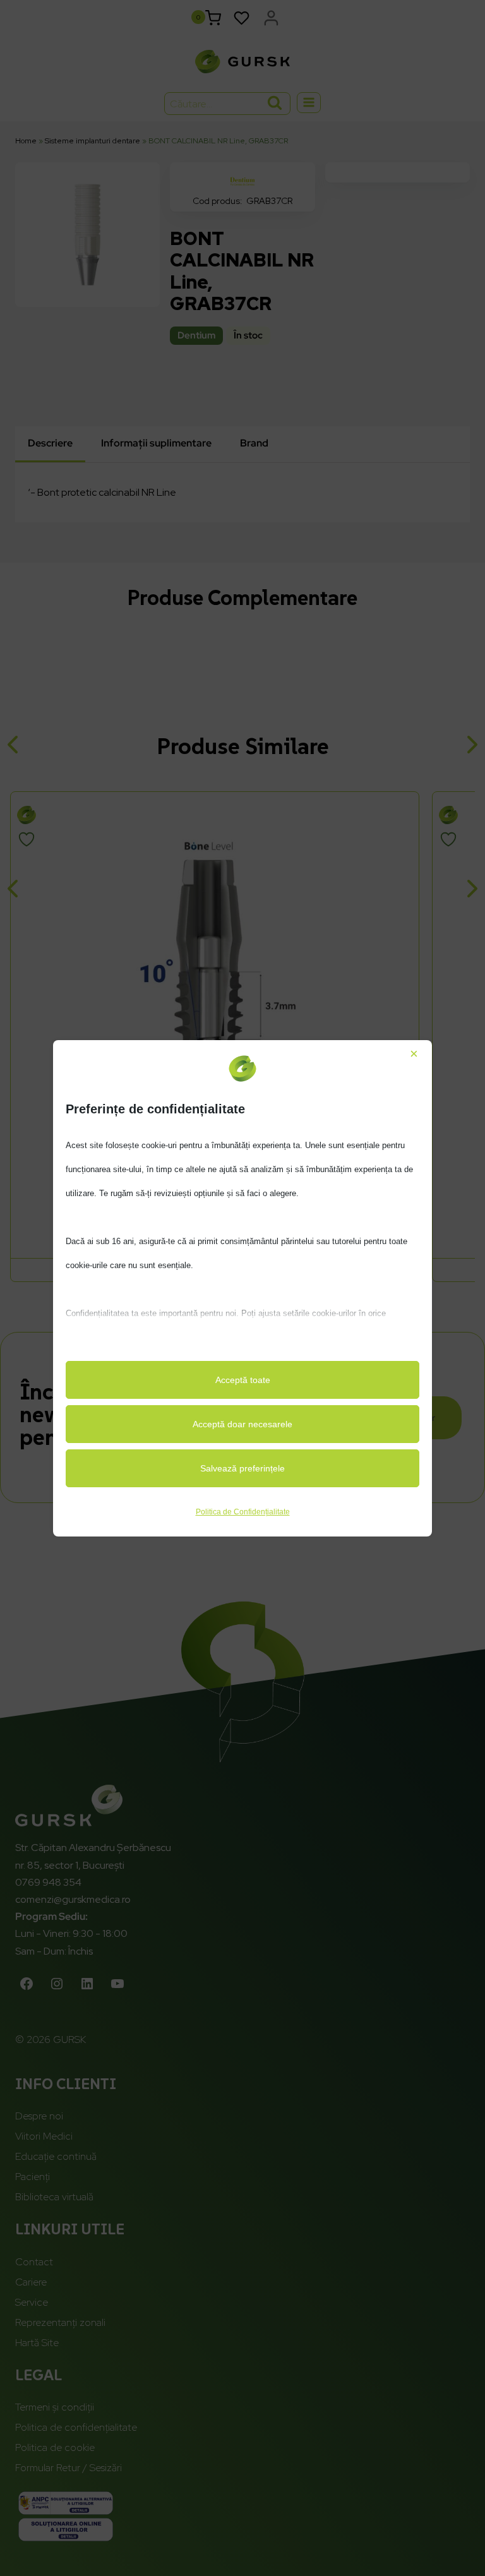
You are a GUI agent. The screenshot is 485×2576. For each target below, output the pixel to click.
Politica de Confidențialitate (243, 1512)
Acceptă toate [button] (243, 1380)
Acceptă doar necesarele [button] (242, 1424)
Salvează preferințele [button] (242, 1468)
